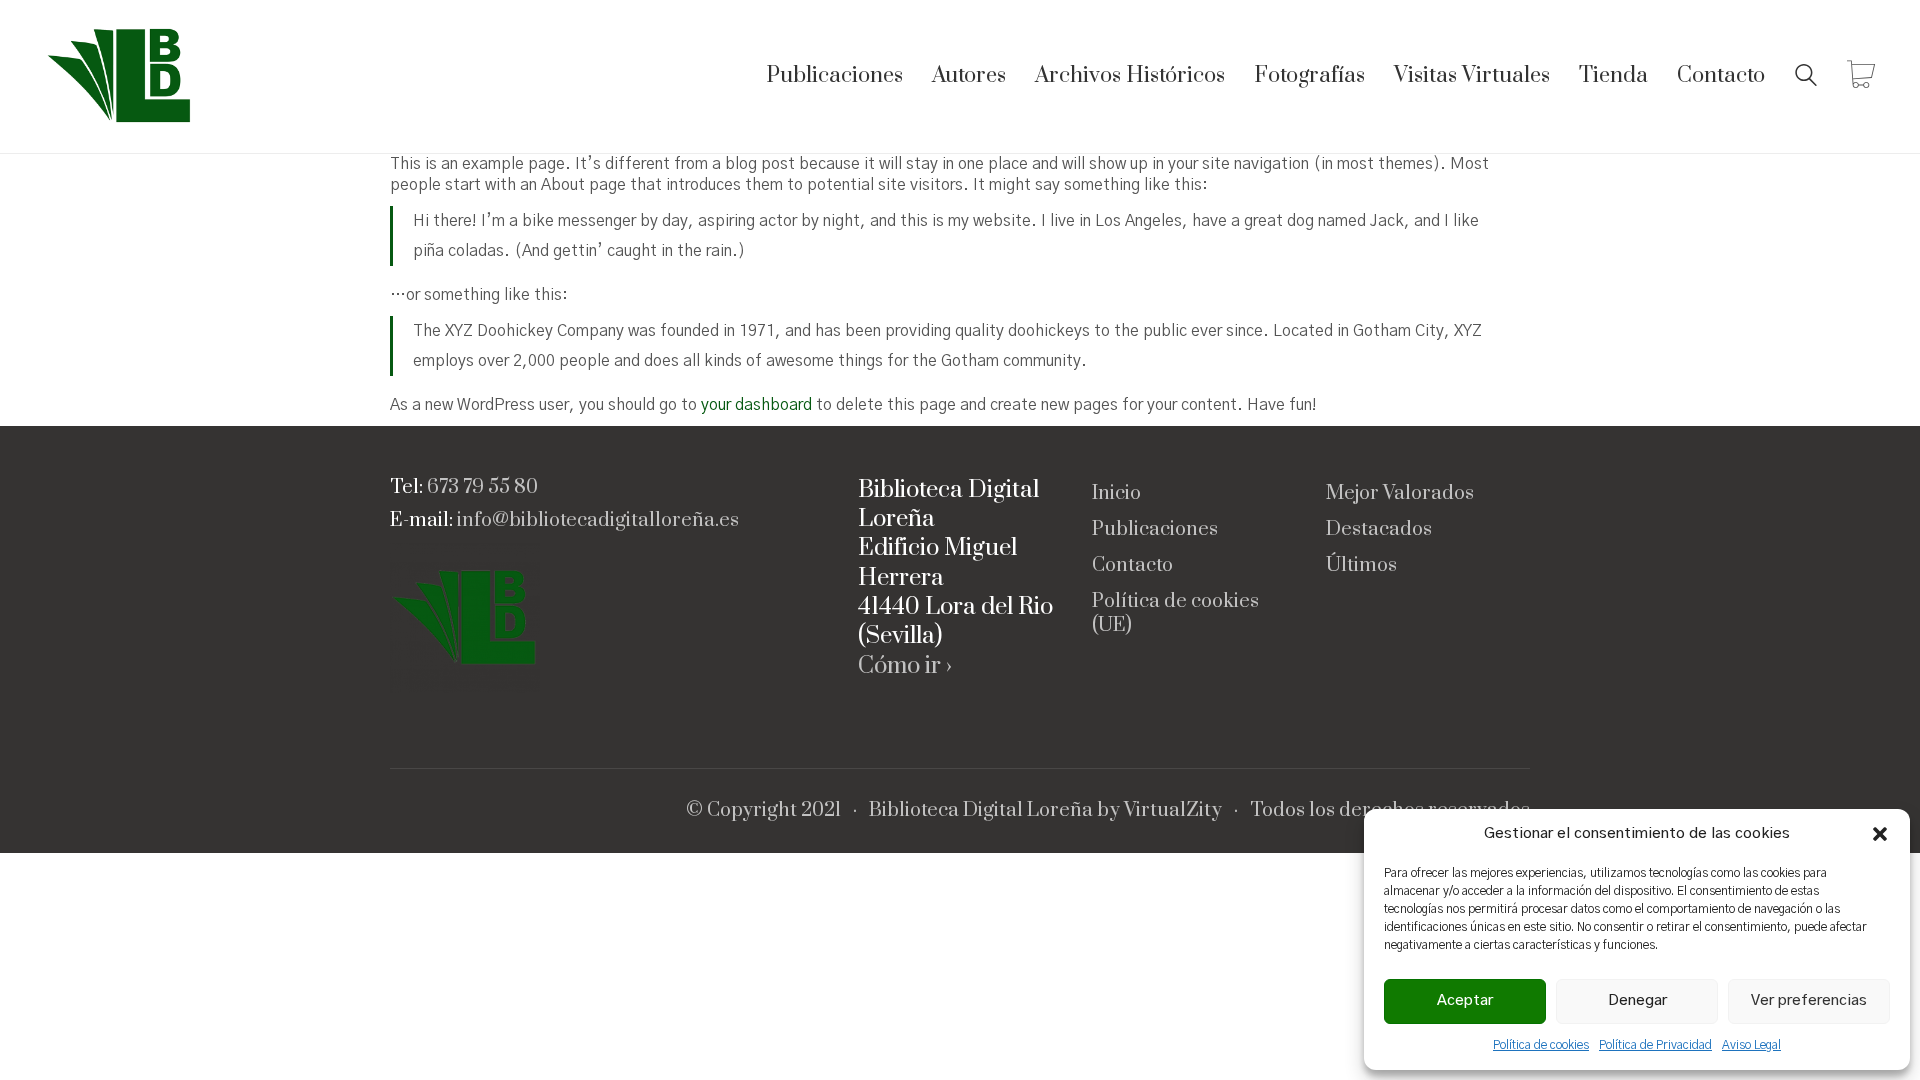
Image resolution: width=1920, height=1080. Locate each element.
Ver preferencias (1809, 1000)
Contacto (1132, 566)
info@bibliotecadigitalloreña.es (598, 521)
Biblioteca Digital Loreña (981, 811)
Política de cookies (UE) (1175, 614)
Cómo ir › (905, 666)
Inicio (1116, 494)
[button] (1880, 834)
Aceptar (1465, 1000)
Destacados (1379, 530)
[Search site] (1806, 78)
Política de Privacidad (1655, 1045)
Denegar (1637, 1000)
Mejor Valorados (1400, 494)
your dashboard (756, 405)
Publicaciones (1155, 530)
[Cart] (1861, 77)
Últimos (1361, 566)
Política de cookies (1541, 1045)
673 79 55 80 (482, 488)
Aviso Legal (1751, 1045)
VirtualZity (1173, 811)
